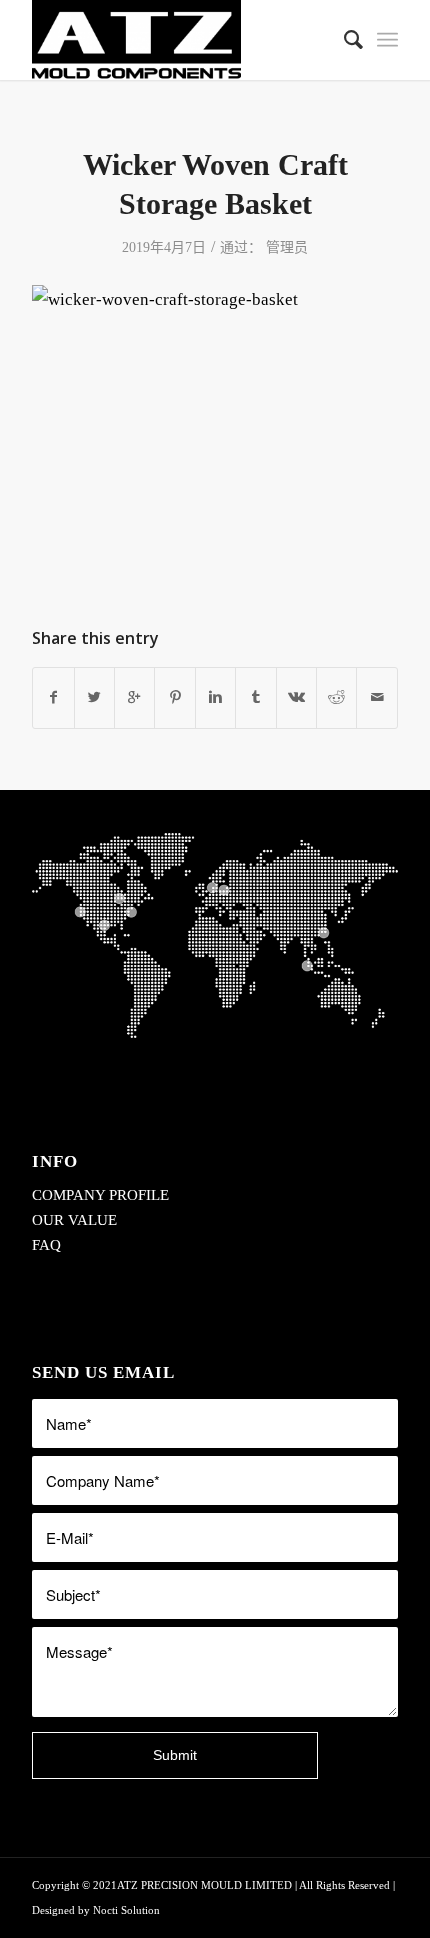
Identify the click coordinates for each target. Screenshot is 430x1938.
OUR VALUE (74, 1220)
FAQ (46, 1245)
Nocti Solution (126, 1910)
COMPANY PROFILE (100, 1195)
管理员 (287, 247)
